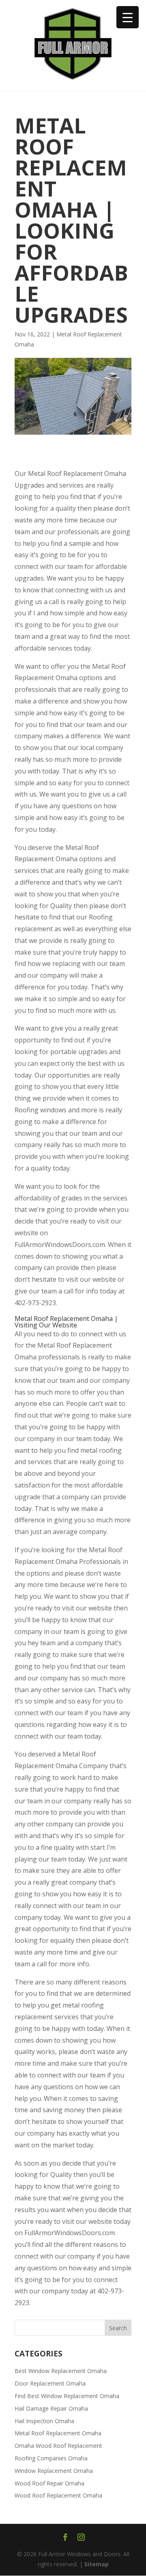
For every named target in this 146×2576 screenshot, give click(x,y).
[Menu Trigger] (128, 17)
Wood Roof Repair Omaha (49, 2483)
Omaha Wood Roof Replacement (58, 2446)
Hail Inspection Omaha (44, 2421)
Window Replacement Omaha (54, 2471)
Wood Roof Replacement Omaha (58, 2495)
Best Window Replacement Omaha (61, 2371)
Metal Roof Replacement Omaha (58, 2433)
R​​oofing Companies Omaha (51, 2458)
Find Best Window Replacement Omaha (67, 2396)
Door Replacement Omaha (50, 2383)
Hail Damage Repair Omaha (51, 2408)
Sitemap (97, 2564)
